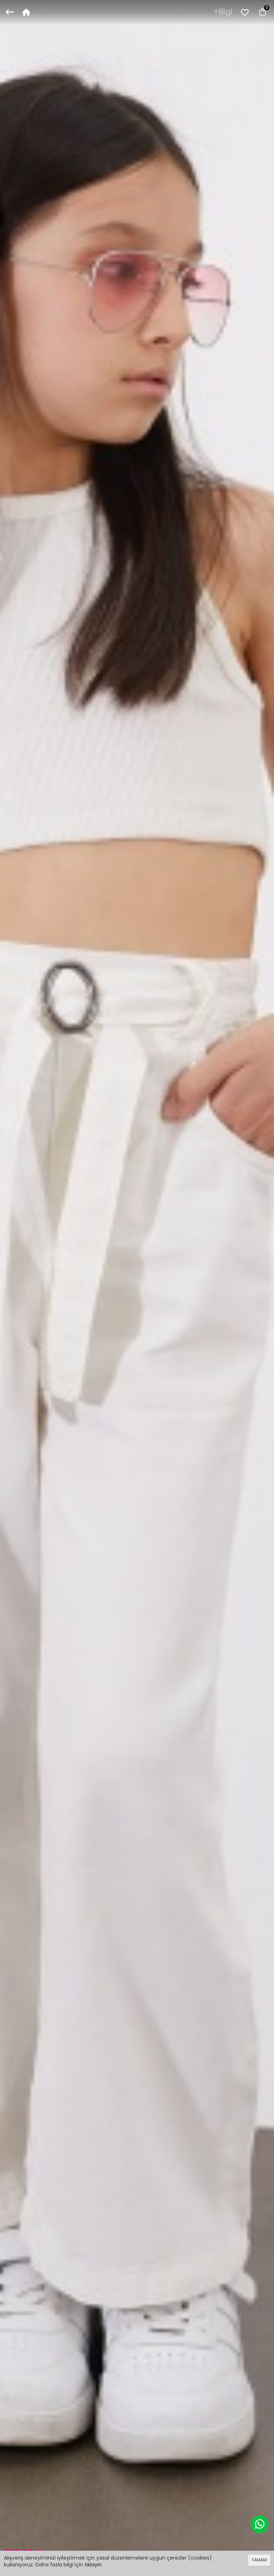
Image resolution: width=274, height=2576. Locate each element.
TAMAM (259, 2560)
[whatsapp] (260, 2524)
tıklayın (93, 2565)
